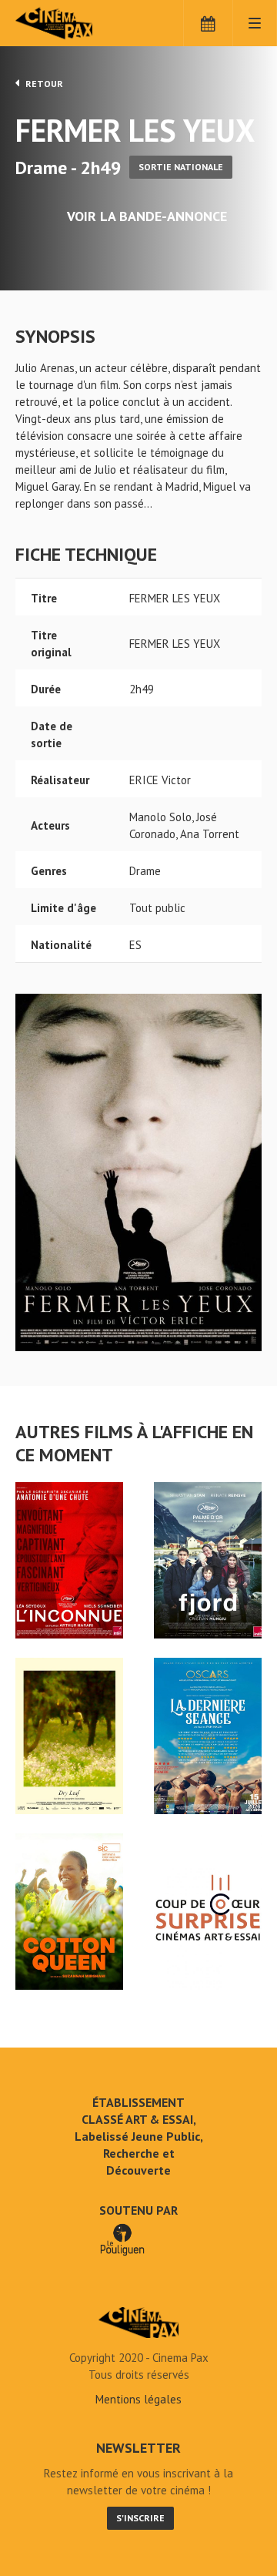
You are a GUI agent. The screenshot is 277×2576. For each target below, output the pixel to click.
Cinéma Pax (79, 23)
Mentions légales (138, 2399)
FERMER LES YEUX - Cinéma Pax (138, 2323)
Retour (43, 84)
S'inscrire (140, 2518)
